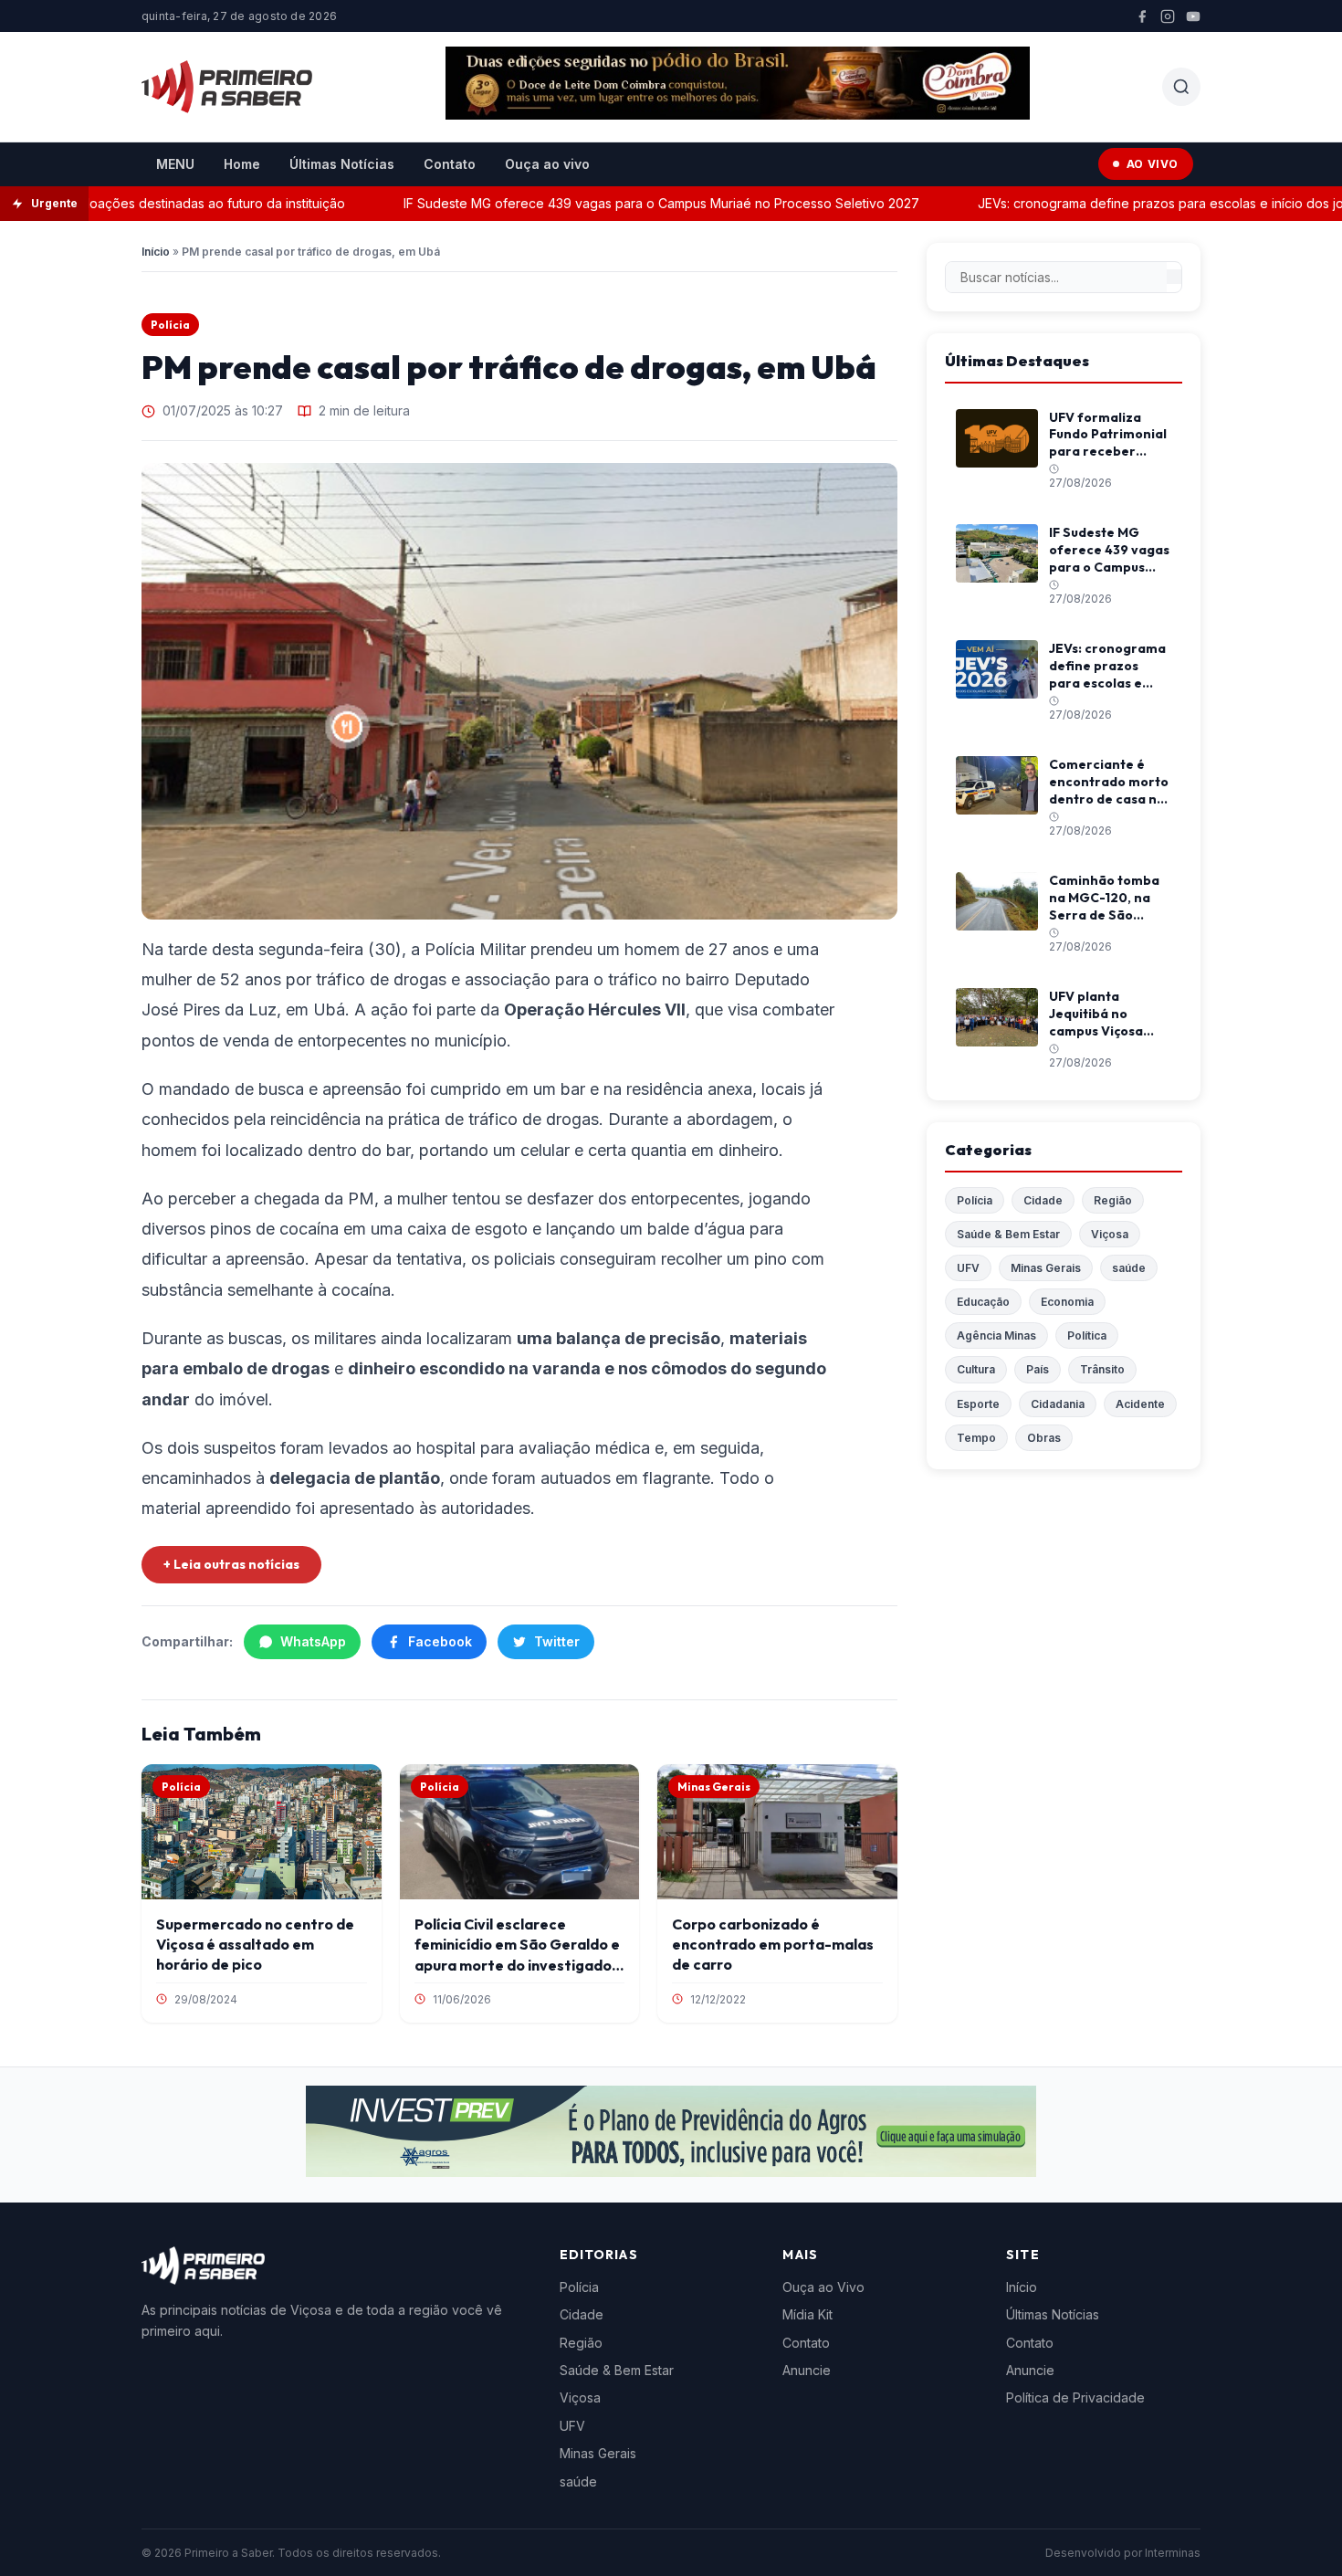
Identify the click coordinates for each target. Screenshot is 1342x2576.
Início (156, 252)
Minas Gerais (1046, 1268)
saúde (1129, 1268)
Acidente (1140, 1404)
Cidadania (1058, 1404)
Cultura (976, 1369)
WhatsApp (313, 1641)
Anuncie (807, 2370)
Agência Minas (996, 1335)
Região (1113, 1200)
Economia (1067, 1302)
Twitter (557, 1641)
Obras (1044, 1438)
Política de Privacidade (1075, 2397)
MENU (175, 164)
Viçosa (1110, 1234)
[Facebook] (1142, 16)
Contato (450, 164)
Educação (983, 1302)
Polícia (170, 325)
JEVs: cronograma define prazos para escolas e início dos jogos (1127, 203)
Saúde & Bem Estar (1008, 1234)
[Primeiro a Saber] (227, 87)
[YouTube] (1193, 16)
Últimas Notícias (342, 164)
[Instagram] (1168, 16)
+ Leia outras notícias (231, 1564)
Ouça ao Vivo (823, 2287)
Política (1087, 1335)
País (1038, 1369)
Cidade (1043, 1200)
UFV (968, 1268)
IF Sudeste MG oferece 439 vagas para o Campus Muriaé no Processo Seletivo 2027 (617, 203)
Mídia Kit (807, 2314)
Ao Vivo (1153, 164)
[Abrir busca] (1181, 87)
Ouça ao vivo (547, 164)
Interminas (1173, 2553)
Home (242, 164)
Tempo (976, 1438)
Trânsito (1102, 1369)
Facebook (440, 1641)
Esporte (978, 1404)
